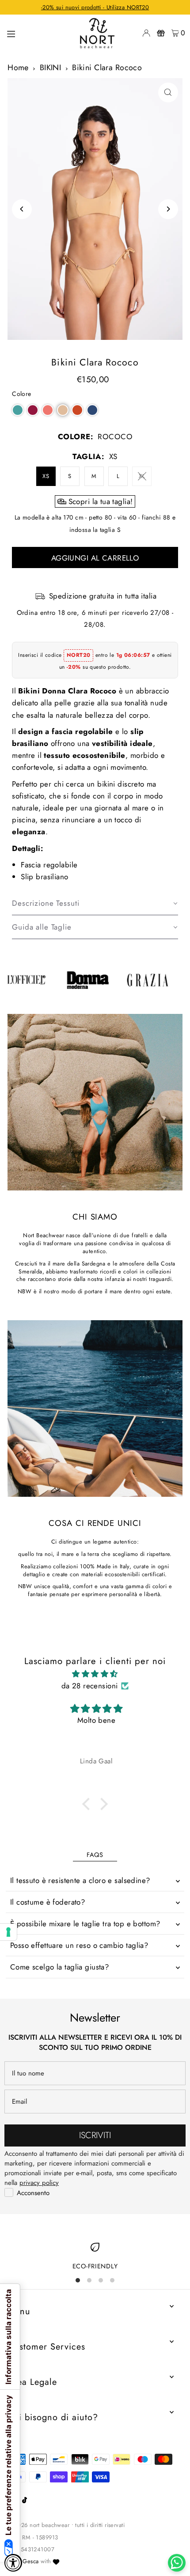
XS (46, 476)
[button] (18, 410)
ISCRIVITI (95, 2135)
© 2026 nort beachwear (38, 2525)
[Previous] (22, 209)
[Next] (168, 209)
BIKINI (51, 68)
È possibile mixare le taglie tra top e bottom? (85, 1924)
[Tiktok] (25, 2501)
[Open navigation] (37, 33)
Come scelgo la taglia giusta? (59, 1967)
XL (142, 476)
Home (18, 68)
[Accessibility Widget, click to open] (13, 2563)
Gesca (30, 2561)
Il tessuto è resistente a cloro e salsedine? (80, 1880)
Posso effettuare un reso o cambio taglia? (79, 1945)
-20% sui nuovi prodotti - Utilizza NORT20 (95, 7)
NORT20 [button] (78, 655)
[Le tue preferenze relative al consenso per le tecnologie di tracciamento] (8, 1932)
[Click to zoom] (168, 92)
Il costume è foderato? (47, 1902)
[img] (95, 1674)
